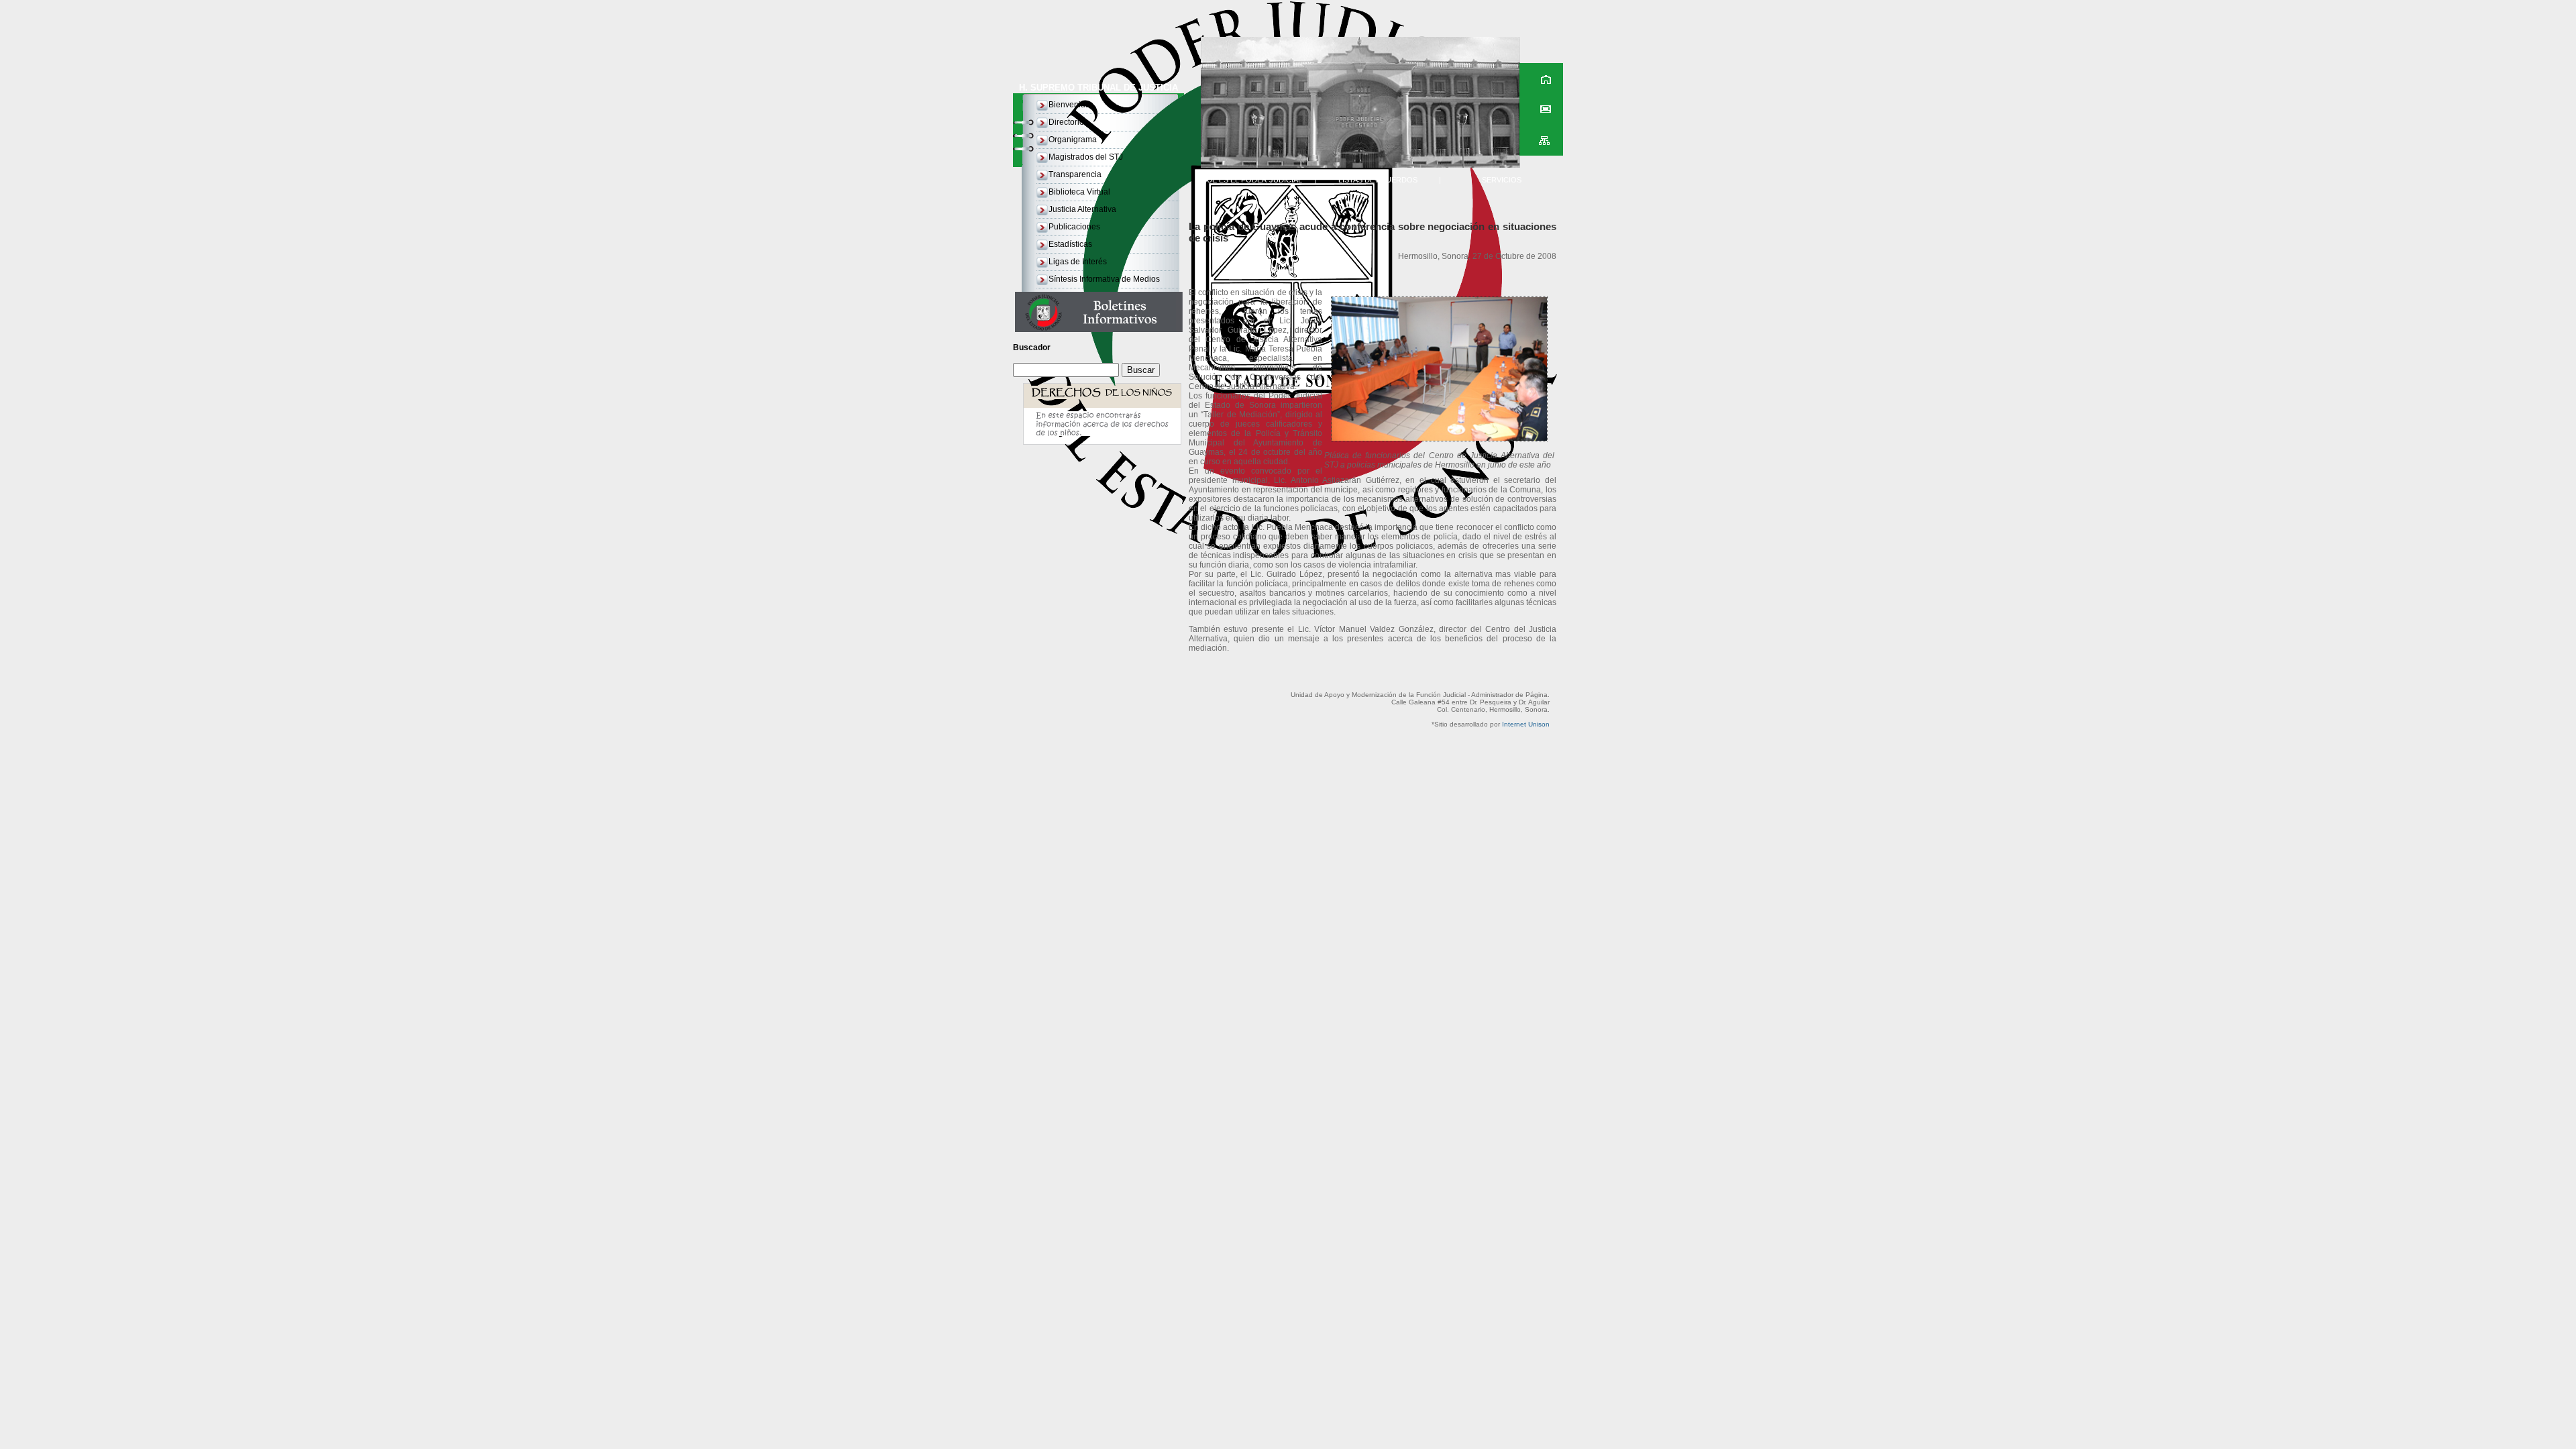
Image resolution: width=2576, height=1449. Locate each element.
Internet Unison (1526, 724)
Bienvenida (1069, 105)
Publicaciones (1074, 227)
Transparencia (1075, 174)
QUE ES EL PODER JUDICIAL (1251, 180)
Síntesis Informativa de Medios (1104, 279)
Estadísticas (1070, 244)
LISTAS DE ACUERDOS (1378, 180)
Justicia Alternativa (1082, 209)
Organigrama (1073, 140)
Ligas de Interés (1078, 262)
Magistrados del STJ (1086, 157)
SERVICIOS (1502, 180)
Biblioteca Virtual (1079, 192)
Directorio (1066, 122)
